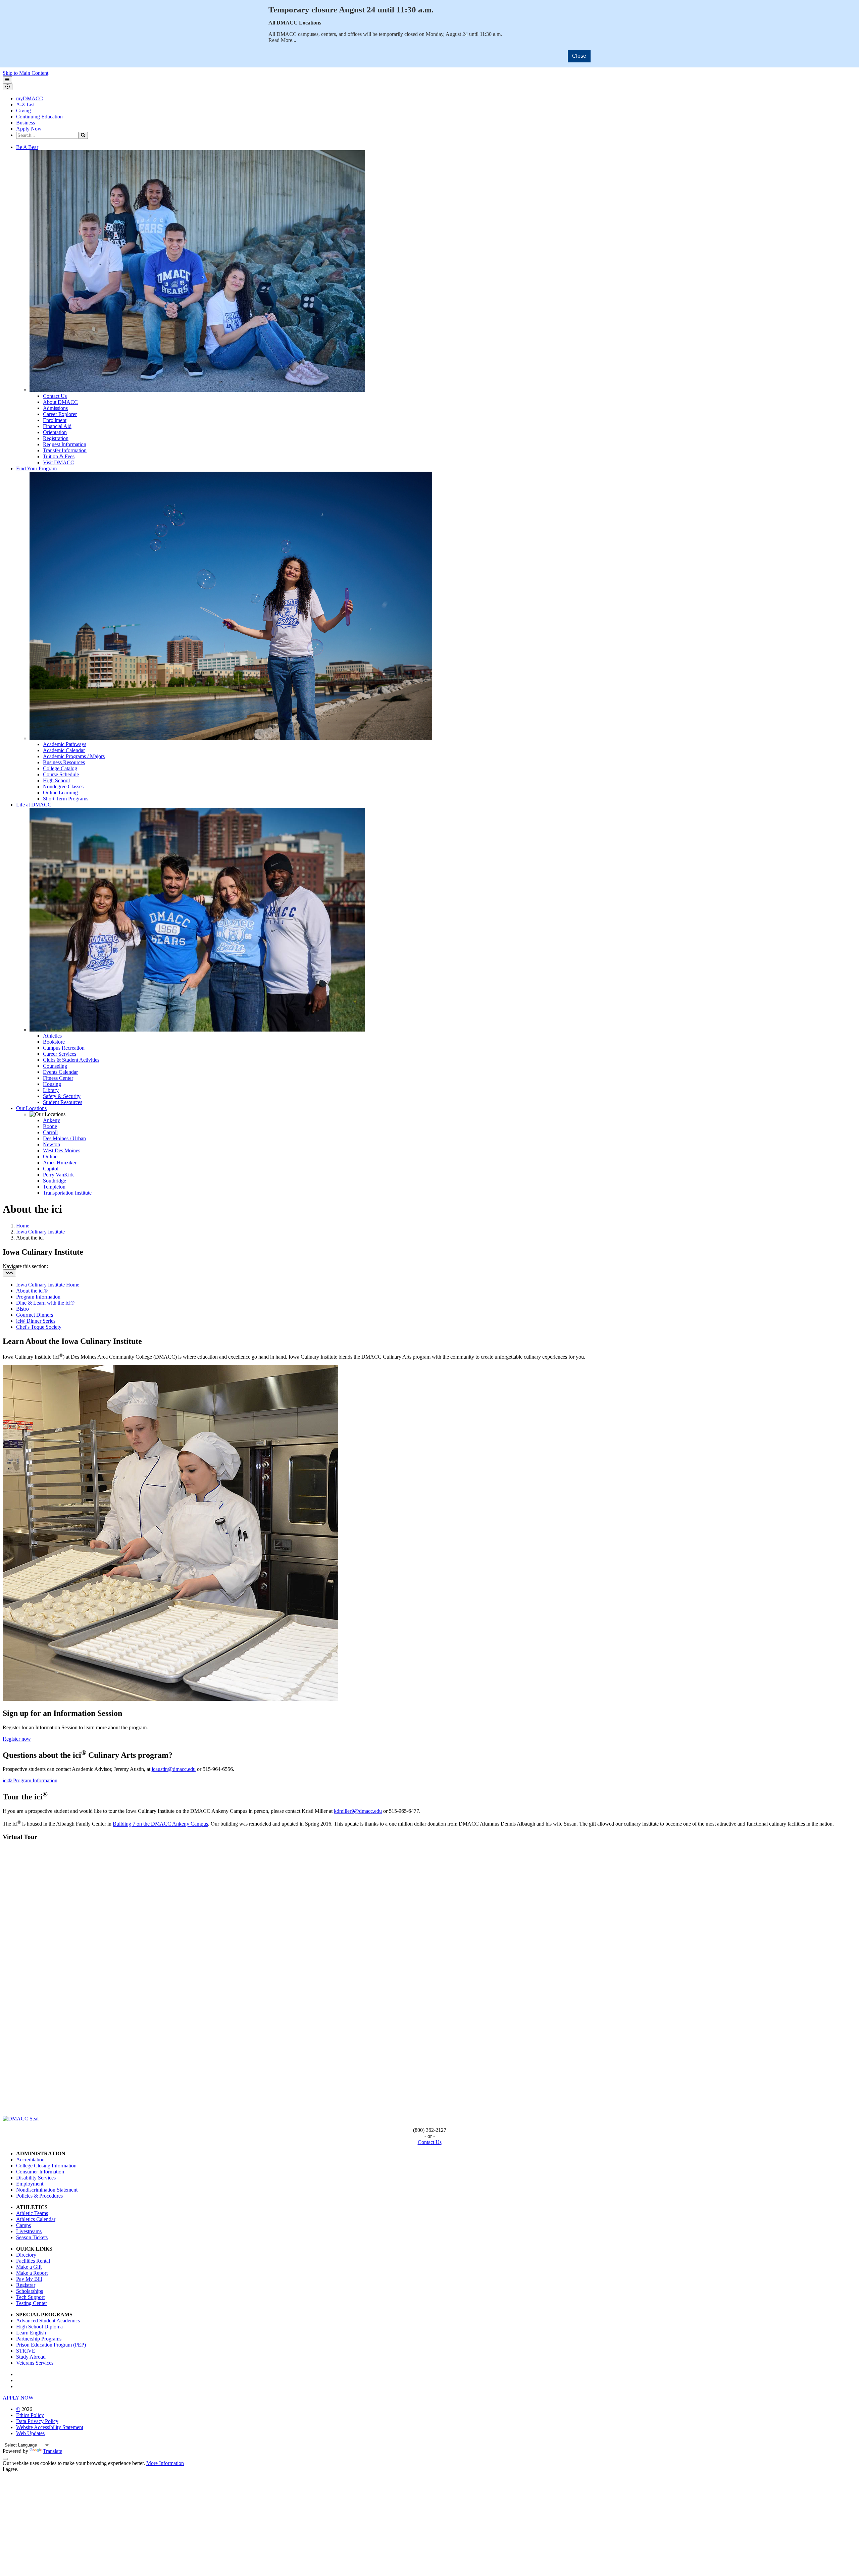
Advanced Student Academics (48, 2321)
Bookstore (54, 1042)
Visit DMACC (59, 462)
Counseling (55, 1066)
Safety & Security (62, 1096)
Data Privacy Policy (37, 2421)
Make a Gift (29, 2267)
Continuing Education (39, 117)
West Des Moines (62, 1150)
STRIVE (26, 2351)
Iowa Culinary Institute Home (48, 1285)
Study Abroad (31, 2357)
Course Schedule (61, 774)
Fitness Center (58, 1078)
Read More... (282, 40)
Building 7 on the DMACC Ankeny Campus (160, 1824)
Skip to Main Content (26, 73)
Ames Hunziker (60, 1163)
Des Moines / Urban (64, 1138)
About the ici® (32, 1291)
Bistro (22, 1309)
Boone (50, 1126)
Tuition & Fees (59, 456)
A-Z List (25, 104)
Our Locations (31, 1108)
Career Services (60, 1054)
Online (50, 1156)
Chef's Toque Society (39, 1327)
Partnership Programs (39, 2339)
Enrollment (55, 420)
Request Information (65, 444)
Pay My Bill (29, 2279)
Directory (26, 2255)
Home (23, 1226)
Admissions (55, 408)
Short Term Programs (66, 799)
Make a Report (32, 2273)
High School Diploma (39, 2327)
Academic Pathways (65, 744)
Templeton (54, 1187)
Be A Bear (27, 147)
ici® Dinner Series (36, 1321)
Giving (23, 111)
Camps (23, 2225)
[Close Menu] (8, 87)
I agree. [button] (11, 2469)
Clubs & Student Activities (71, 1060)
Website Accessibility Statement (50, 2427)
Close (579, 56)
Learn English (31, 2333)
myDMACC (30, 98)
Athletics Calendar (36, 2219)
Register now (17, 1739)
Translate (53, 2451)
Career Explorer (60, 414)
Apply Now (29, 129)
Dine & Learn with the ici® (45, 1303)
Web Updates (30, 2433)
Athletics (52, 1036)
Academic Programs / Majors (74, 756)
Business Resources (64, 762)
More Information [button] (165, 2463)
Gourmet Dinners (35, 1315)
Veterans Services (35, 2363)
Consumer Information (40, 2172)
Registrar (26, 2285)
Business (26, 123)
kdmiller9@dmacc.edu (358, 1811)
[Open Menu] (7, 80)
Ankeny (52, 1120)
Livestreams (29, 2231)
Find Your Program (36, 468)
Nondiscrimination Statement (47, 2190)
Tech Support (30, 2297)
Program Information (38, 1297)
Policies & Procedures (39, 2196)
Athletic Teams (32, 2213)
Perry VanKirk (58, 1175)
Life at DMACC (34, 805)
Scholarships (30, 2291)
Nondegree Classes (63, 786)
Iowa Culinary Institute (40, 1232)
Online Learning (60, 793)
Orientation (55, 432)
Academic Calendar (64, 750)
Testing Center (32, 2303)
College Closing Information (46, 2166)
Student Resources (63, 1102)
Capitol (51, 1169)
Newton (52, 1144)
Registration (56, 438)
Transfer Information (65, 450)
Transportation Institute (67, 1193)
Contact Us (55, 396)
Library (51, 1090)
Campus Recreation (64, 1048)
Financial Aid (57, 426)
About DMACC (60, 402)
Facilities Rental (33, 2261)
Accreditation (30, 2160)
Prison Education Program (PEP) (51, 2345)
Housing (52, 1084)
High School (56, 780)
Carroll (50, 1132)
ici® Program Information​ (30, 1780)
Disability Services (36, 2178)
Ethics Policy (30, 2415)
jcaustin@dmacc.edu (174, 1769)
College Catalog (60, 768)
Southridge (55, 1181)
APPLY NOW (18, 2398)
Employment (30, 2184)
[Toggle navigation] (9, 1273)
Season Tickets (32, 2237)
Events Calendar (60, 1072)
